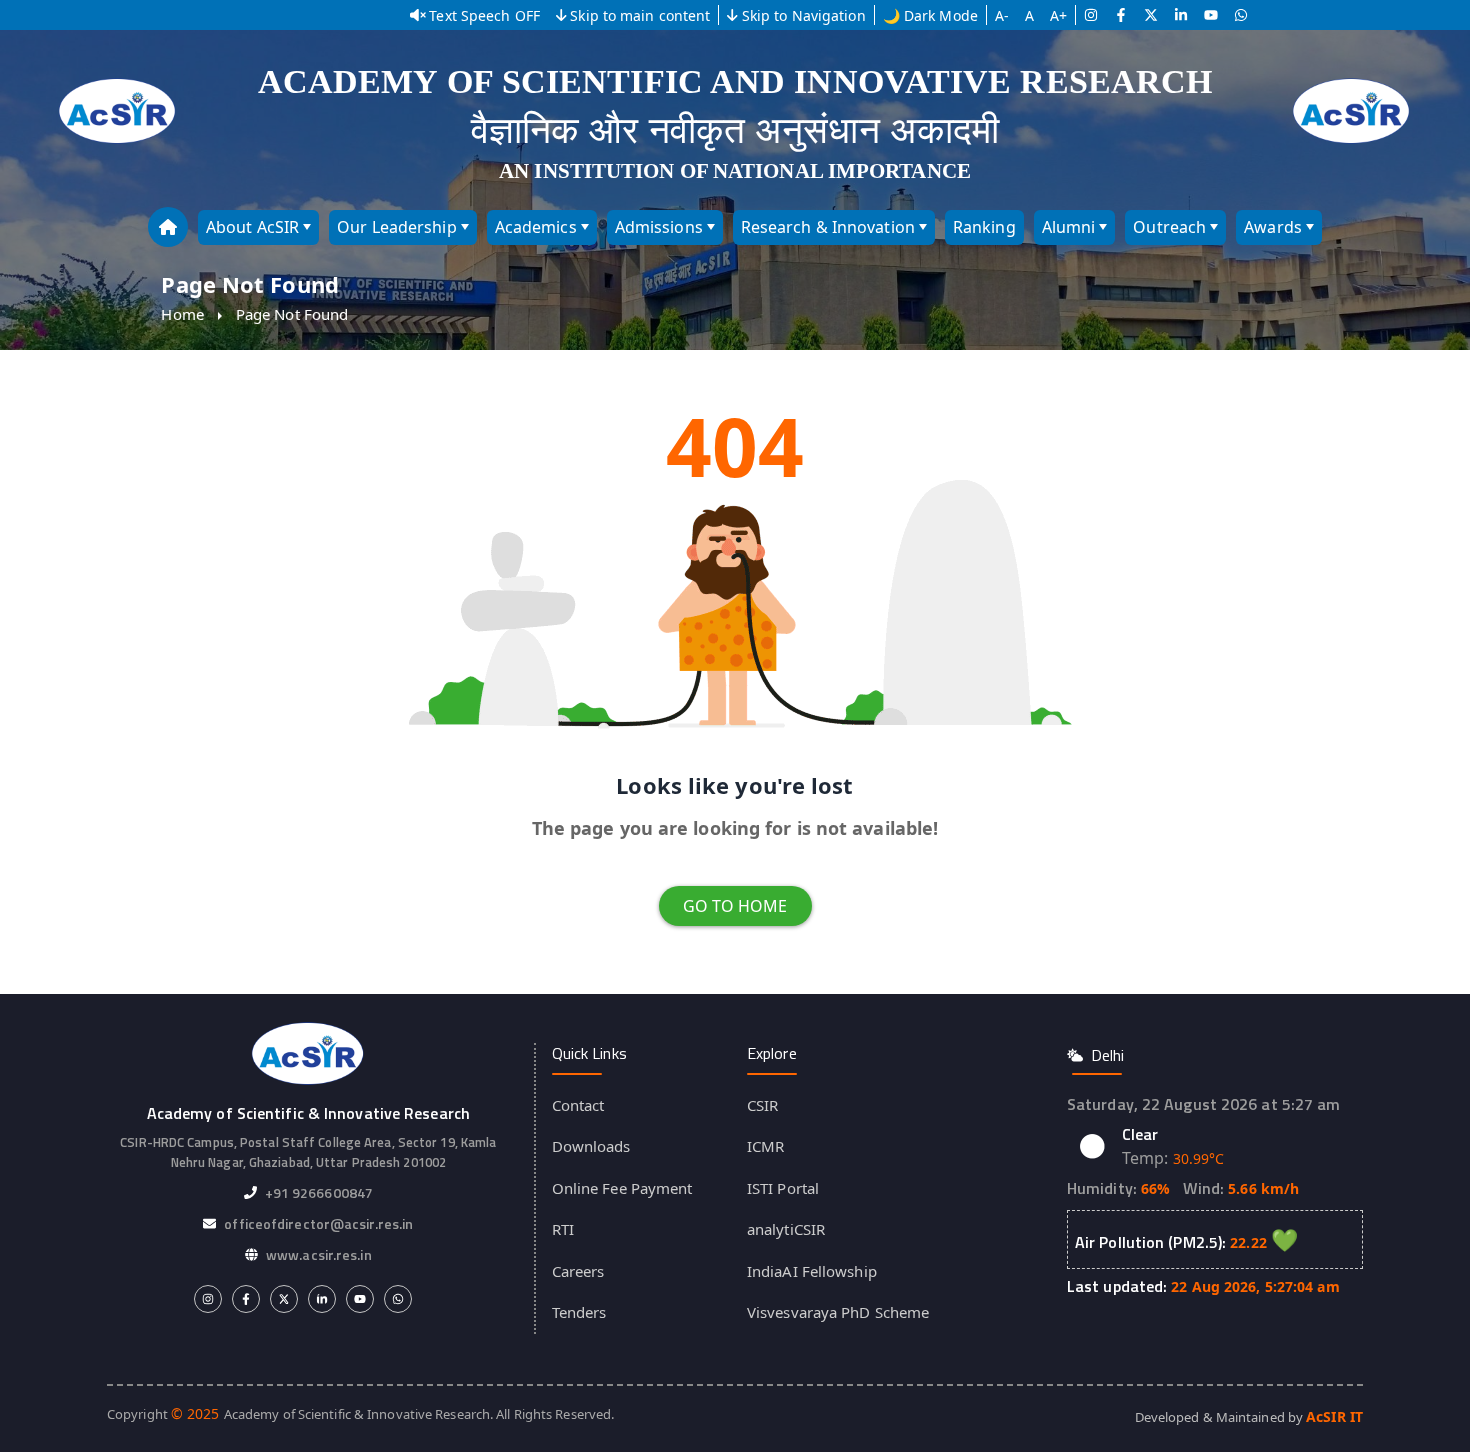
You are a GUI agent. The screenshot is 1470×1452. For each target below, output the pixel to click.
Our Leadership (396, 227)
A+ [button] (1058, 15)
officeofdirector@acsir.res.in (318, 1223)
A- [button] (1002, 15)
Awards (1273, 227)
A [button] (1029, 15)
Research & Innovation (828, 227)
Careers (578, 1271)
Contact (578, 1105)
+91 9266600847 (319, 1192)
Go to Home (735, 906)
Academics (536, 227)
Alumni (1069, 227)
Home (182, 314)
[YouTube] (1211, 15)
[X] (1151, 15)
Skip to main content (640, 15)
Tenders (579, 1312)
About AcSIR (252, 227)
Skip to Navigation (804, 15)
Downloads (591, 1146)
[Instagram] (1091, 15)
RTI (563, 1229)
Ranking (984, 227)
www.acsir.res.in (319, 1254)
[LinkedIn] (1181, 15)
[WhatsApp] (1241, 15)
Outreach (1169, 227)
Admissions (659, 227)
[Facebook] (1121, 15)
